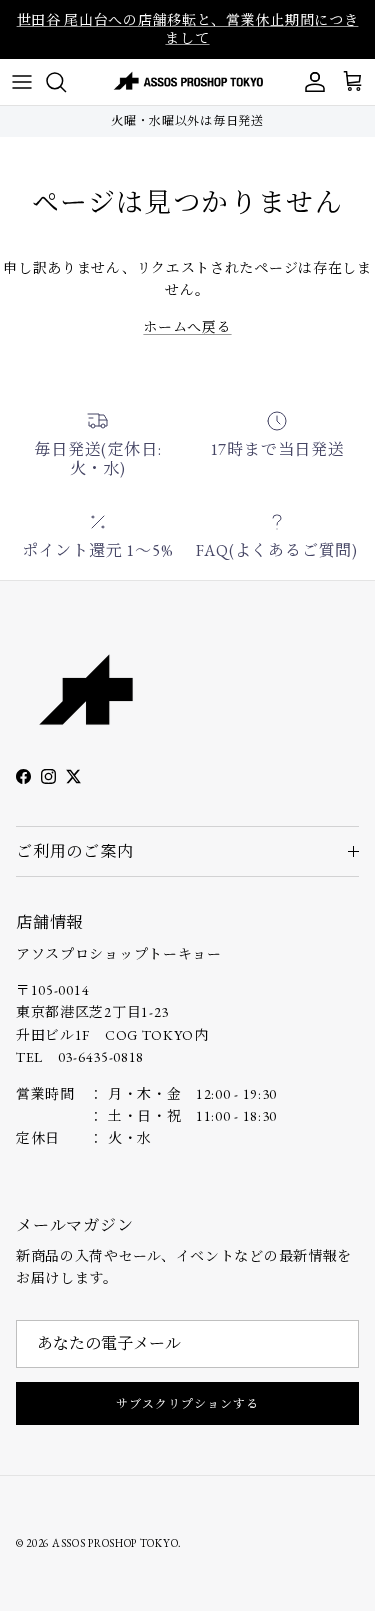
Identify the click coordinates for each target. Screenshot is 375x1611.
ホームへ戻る (187, 327)
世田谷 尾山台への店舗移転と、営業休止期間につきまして (188, 29)
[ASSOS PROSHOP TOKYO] (188, 82)
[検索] (66, 82)
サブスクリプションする (187, 1404)
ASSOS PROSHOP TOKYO (115, 1543)
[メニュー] (22, 82)
